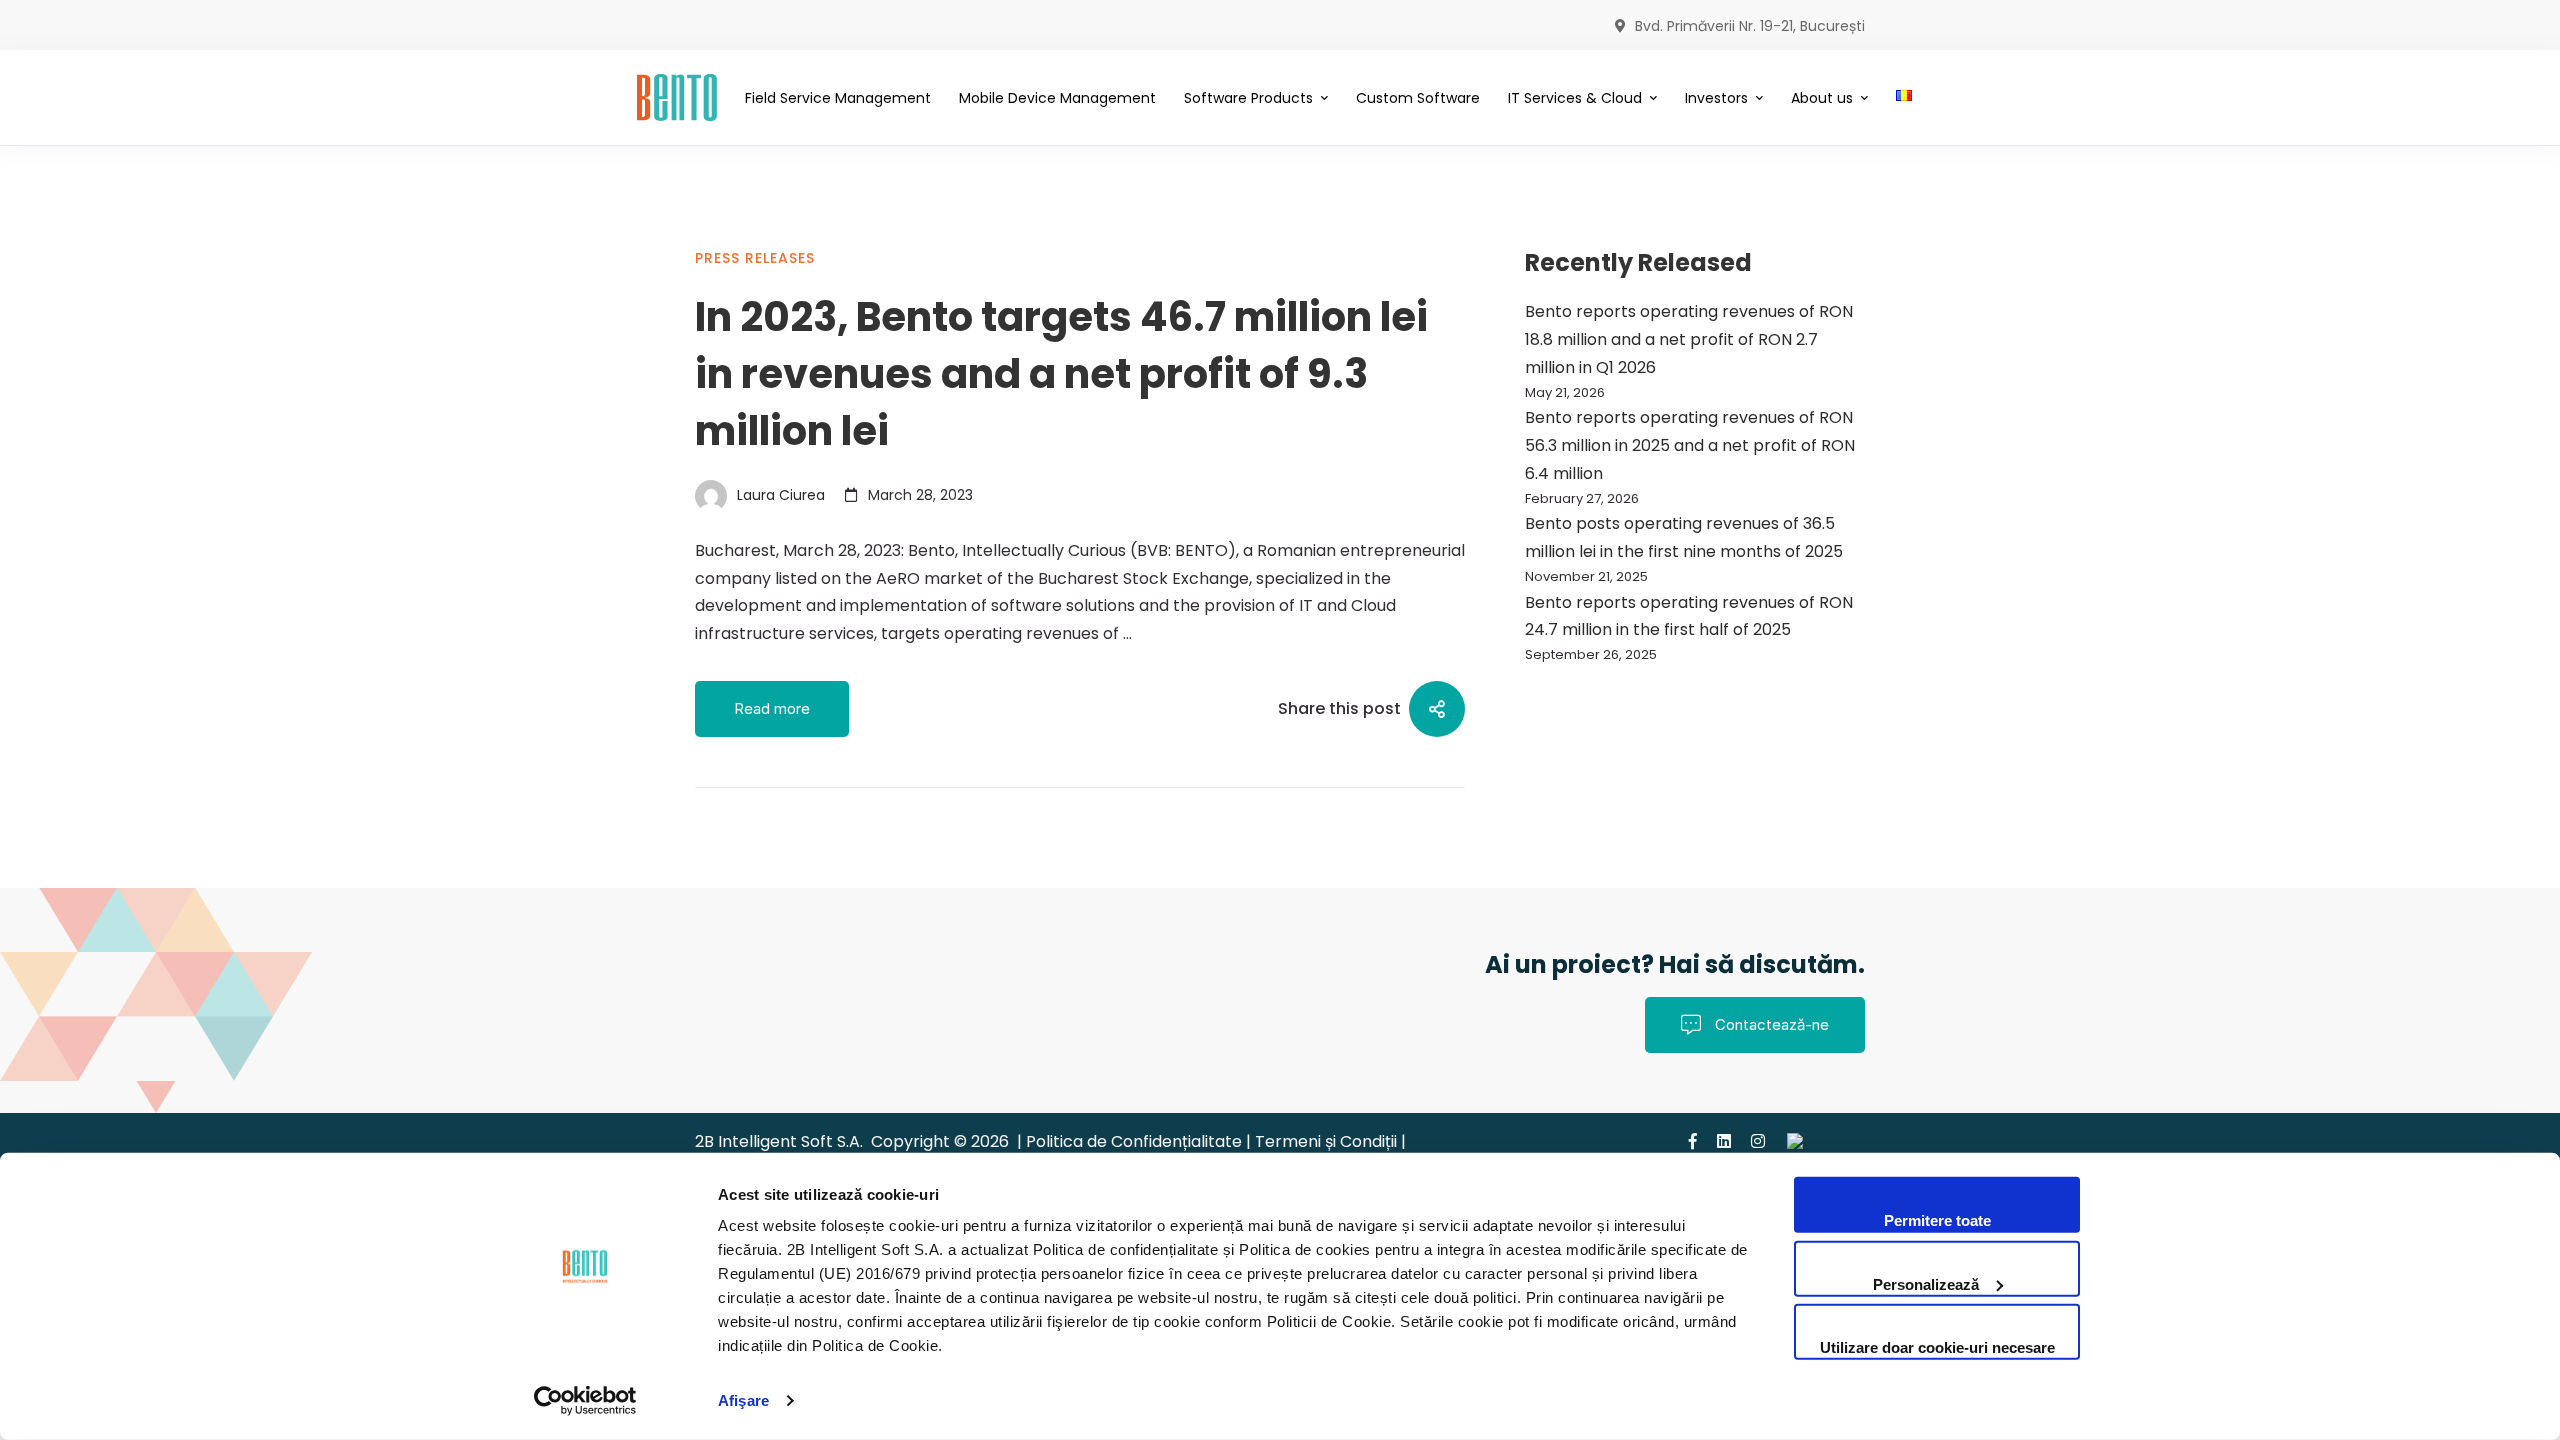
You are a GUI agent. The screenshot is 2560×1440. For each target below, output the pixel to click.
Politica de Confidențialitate (1136, 1141)
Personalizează (1926, 1283)
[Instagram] (1758, 1141)
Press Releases (755, 258)
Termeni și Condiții (1326, 1141)
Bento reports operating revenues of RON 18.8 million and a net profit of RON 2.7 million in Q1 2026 (1689, 339)
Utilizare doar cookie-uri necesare (1937, 1347)
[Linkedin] (1724, 1141)
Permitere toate (1937, 1220)
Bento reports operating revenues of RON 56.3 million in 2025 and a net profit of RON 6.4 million (1690, 445)
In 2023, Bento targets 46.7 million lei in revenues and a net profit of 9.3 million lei (1061, 374)
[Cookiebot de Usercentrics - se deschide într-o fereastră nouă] (585, 1401)
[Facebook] (1693, 1141)
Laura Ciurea (779, 495)
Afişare (743, 1400)
